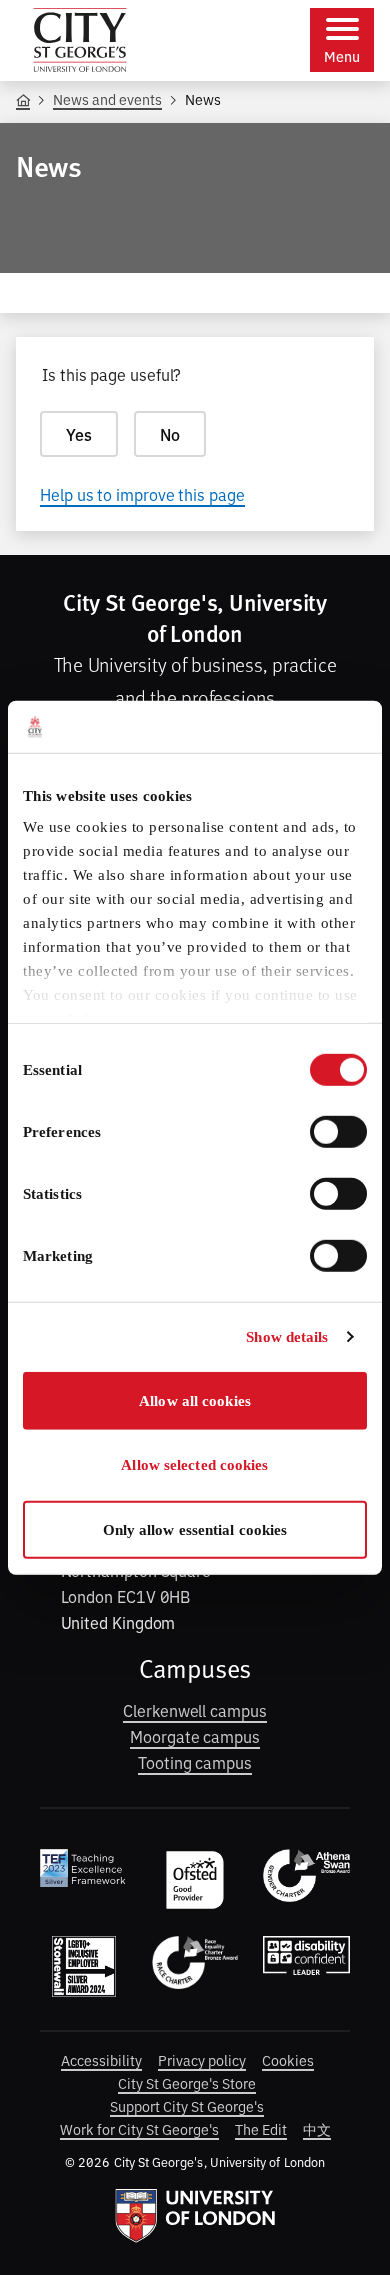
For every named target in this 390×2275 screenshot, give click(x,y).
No (170, 434)
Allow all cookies (195, 1401)
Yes (79, 434)
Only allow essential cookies (195, 1530)
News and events (107, 98)
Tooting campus (195, 1762)
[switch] (338, 1132)
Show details (287, 1337)
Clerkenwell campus (195, 1710)
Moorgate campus (195, 1736)
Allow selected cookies (194, 1465)
